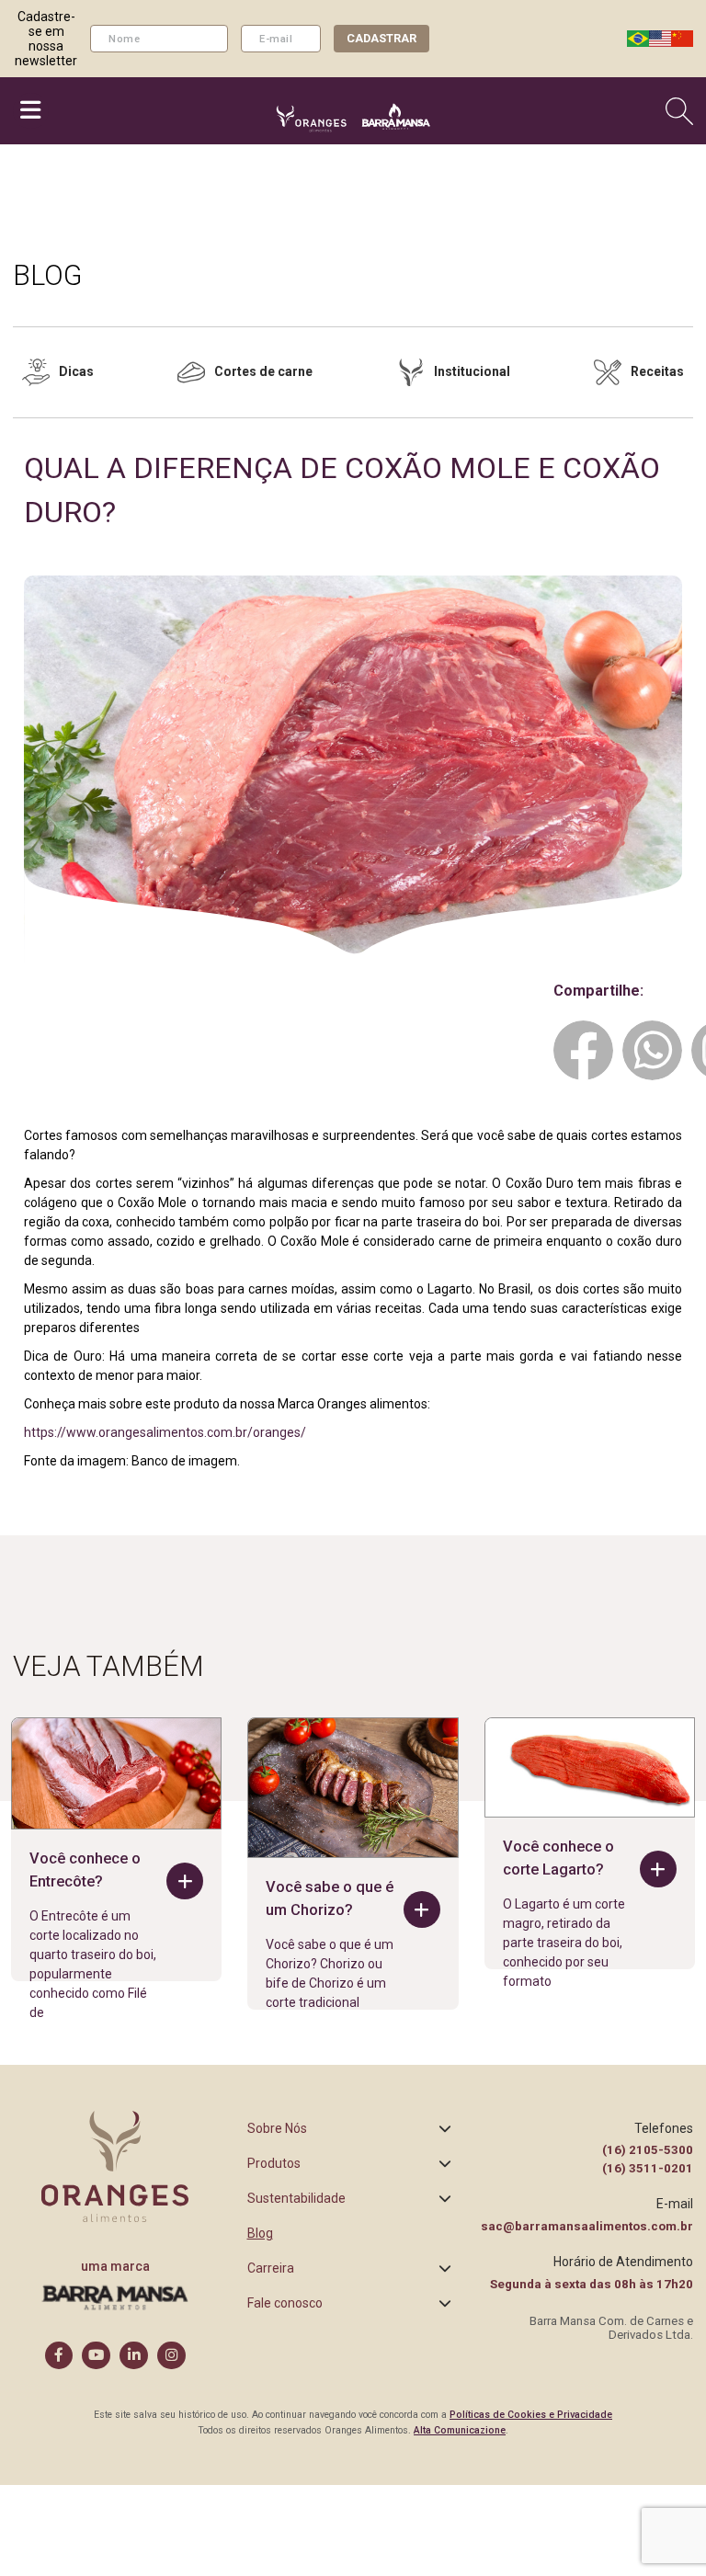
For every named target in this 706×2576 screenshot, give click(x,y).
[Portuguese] (638, 39)
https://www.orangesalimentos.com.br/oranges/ (165, 1432)
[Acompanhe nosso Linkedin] (134, 2356)
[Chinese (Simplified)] (682, 39)
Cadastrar (381, 38)
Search (682, 111)
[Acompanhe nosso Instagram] (171, 2356)
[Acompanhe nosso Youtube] (96, 2356)
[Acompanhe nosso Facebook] (59, 2356)
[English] (660, 39)
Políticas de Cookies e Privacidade (531, 2415)
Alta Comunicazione (460, 2430)
